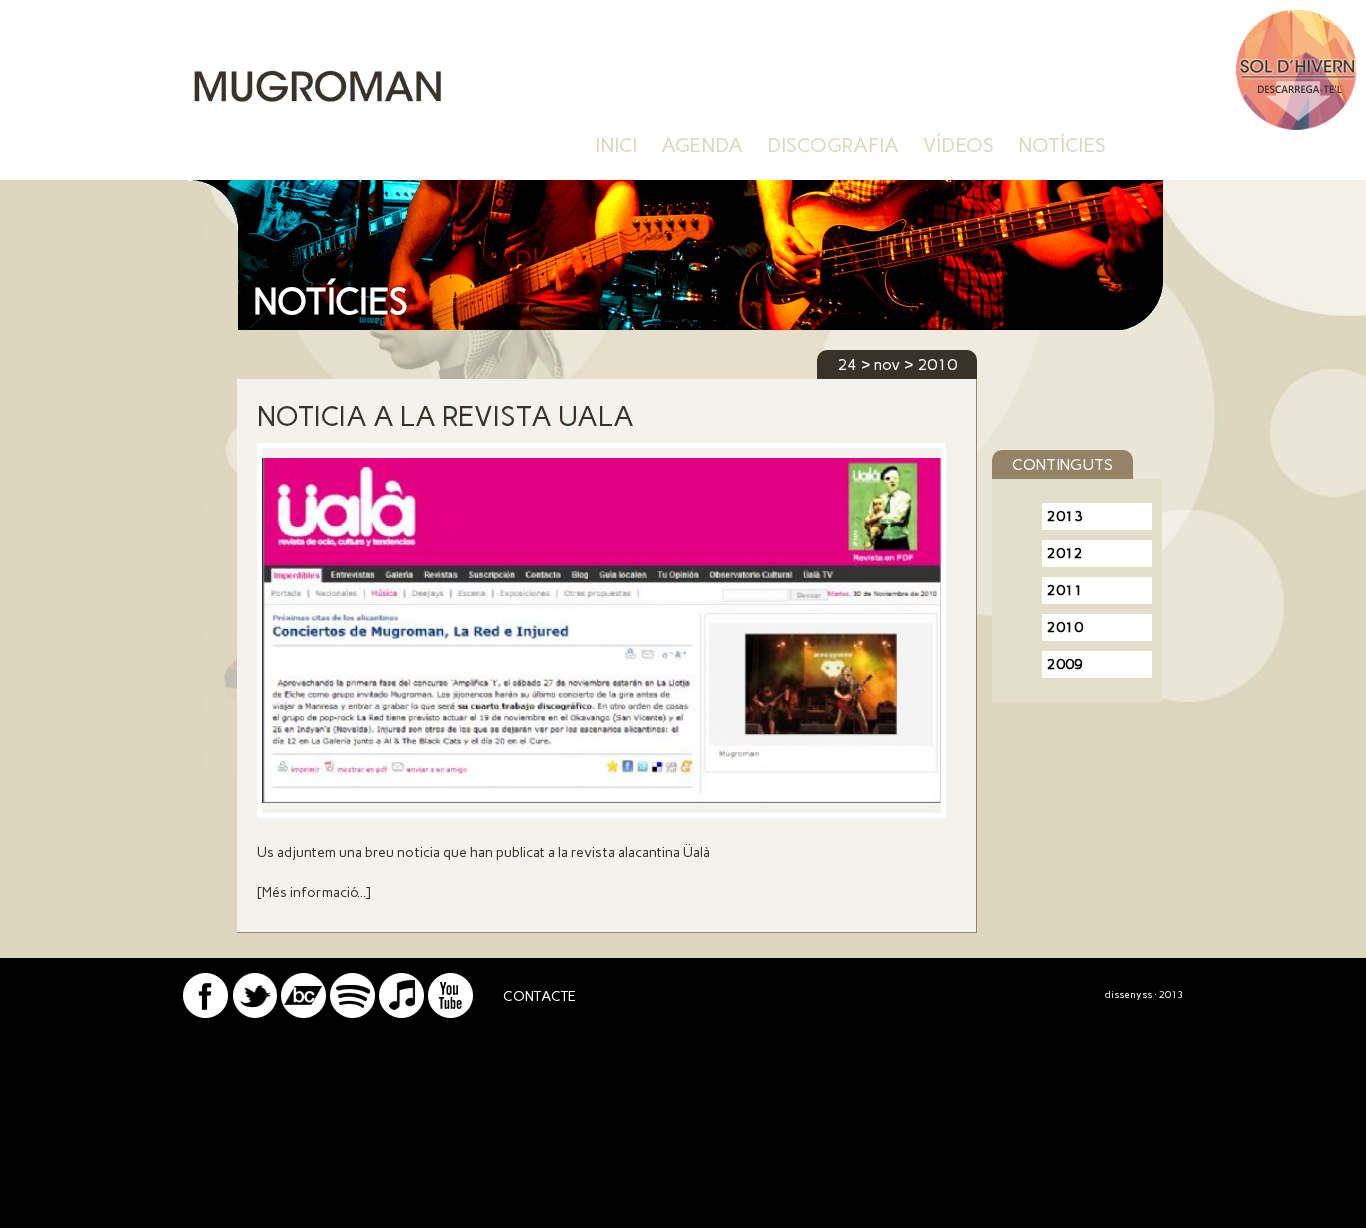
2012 (1065, 553)
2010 (1065, 627)
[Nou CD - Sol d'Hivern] (1296, 124)
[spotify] (352, 1012)
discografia (833, 145)
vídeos (958, 145)
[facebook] (205, 1012)
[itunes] (401, 1012)
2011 (1065, 590)
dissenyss (1128, 994)
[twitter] (254, 1012)
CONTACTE (539, 996)
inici (616, 145)
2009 (1065, 664)
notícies (1062, 145)
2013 (1065, 516)
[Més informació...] (314, 892)
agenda (702, 145)
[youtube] (450, 1012)
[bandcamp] (303, 1012)
